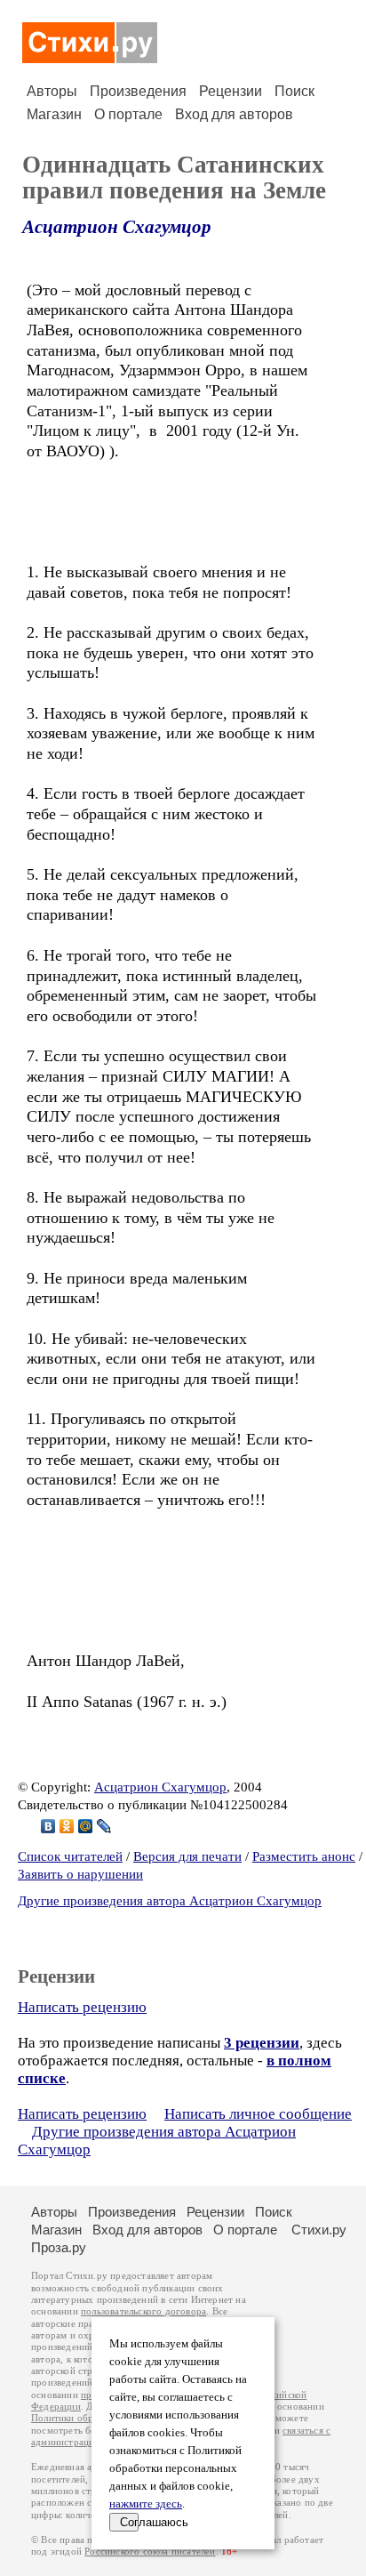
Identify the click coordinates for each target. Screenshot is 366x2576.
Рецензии (231, 91)
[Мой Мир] (86, 1826)
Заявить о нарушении (80, 1874)
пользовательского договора (143, 2311)
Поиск (294, 91)
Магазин (54, 114)
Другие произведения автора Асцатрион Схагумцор (170, 1901)
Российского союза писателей (150, 2552)
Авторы (52, 91)
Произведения (138, 91)
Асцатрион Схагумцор (117, 227)
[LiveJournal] (104, 1826)
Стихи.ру (319, 2230)
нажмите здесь (146, 2504)
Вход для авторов (234, 114)
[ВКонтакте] (48, 1826)
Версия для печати (187, 1856)
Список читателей (70, 1856)
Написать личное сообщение (258, 2114)
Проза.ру (59, 2247)
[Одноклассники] (67, 1826)
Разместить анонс (304, 1856)
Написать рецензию (82, 2007)
